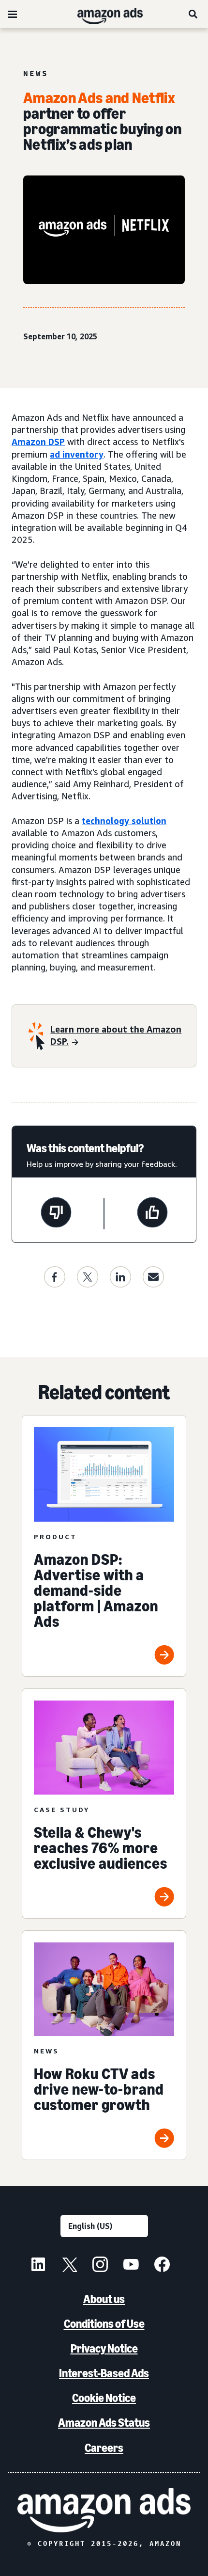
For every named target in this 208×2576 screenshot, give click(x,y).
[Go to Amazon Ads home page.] (104, 2510)
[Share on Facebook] (55, 1277)
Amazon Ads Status (104, 2423)
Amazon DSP (38, 442)
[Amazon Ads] (102, 14)
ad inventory (77, 454)
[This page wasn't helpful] (56, 1214)
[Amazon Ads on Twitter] (69, 2266)
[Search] (193, 14)
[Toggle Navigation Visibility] (13, 15)
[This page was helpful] (152, 1214)
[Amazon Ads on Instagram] (100, 2266)
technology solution (124, 821)
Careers (104, 2448)
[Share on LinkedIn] (120, 1277)
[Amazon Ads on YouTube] (131, 2266)
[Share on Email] (153, 1277)
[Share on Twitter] (88, 1277)
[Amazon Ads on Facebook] (162, 2266)
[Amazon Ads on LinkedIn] (38, 2266)
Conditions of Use (104, 2324)
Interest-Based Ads (104, 2373)
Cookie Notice (104, 2398)
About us (104, 2299)
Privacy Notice (104, 2348)
